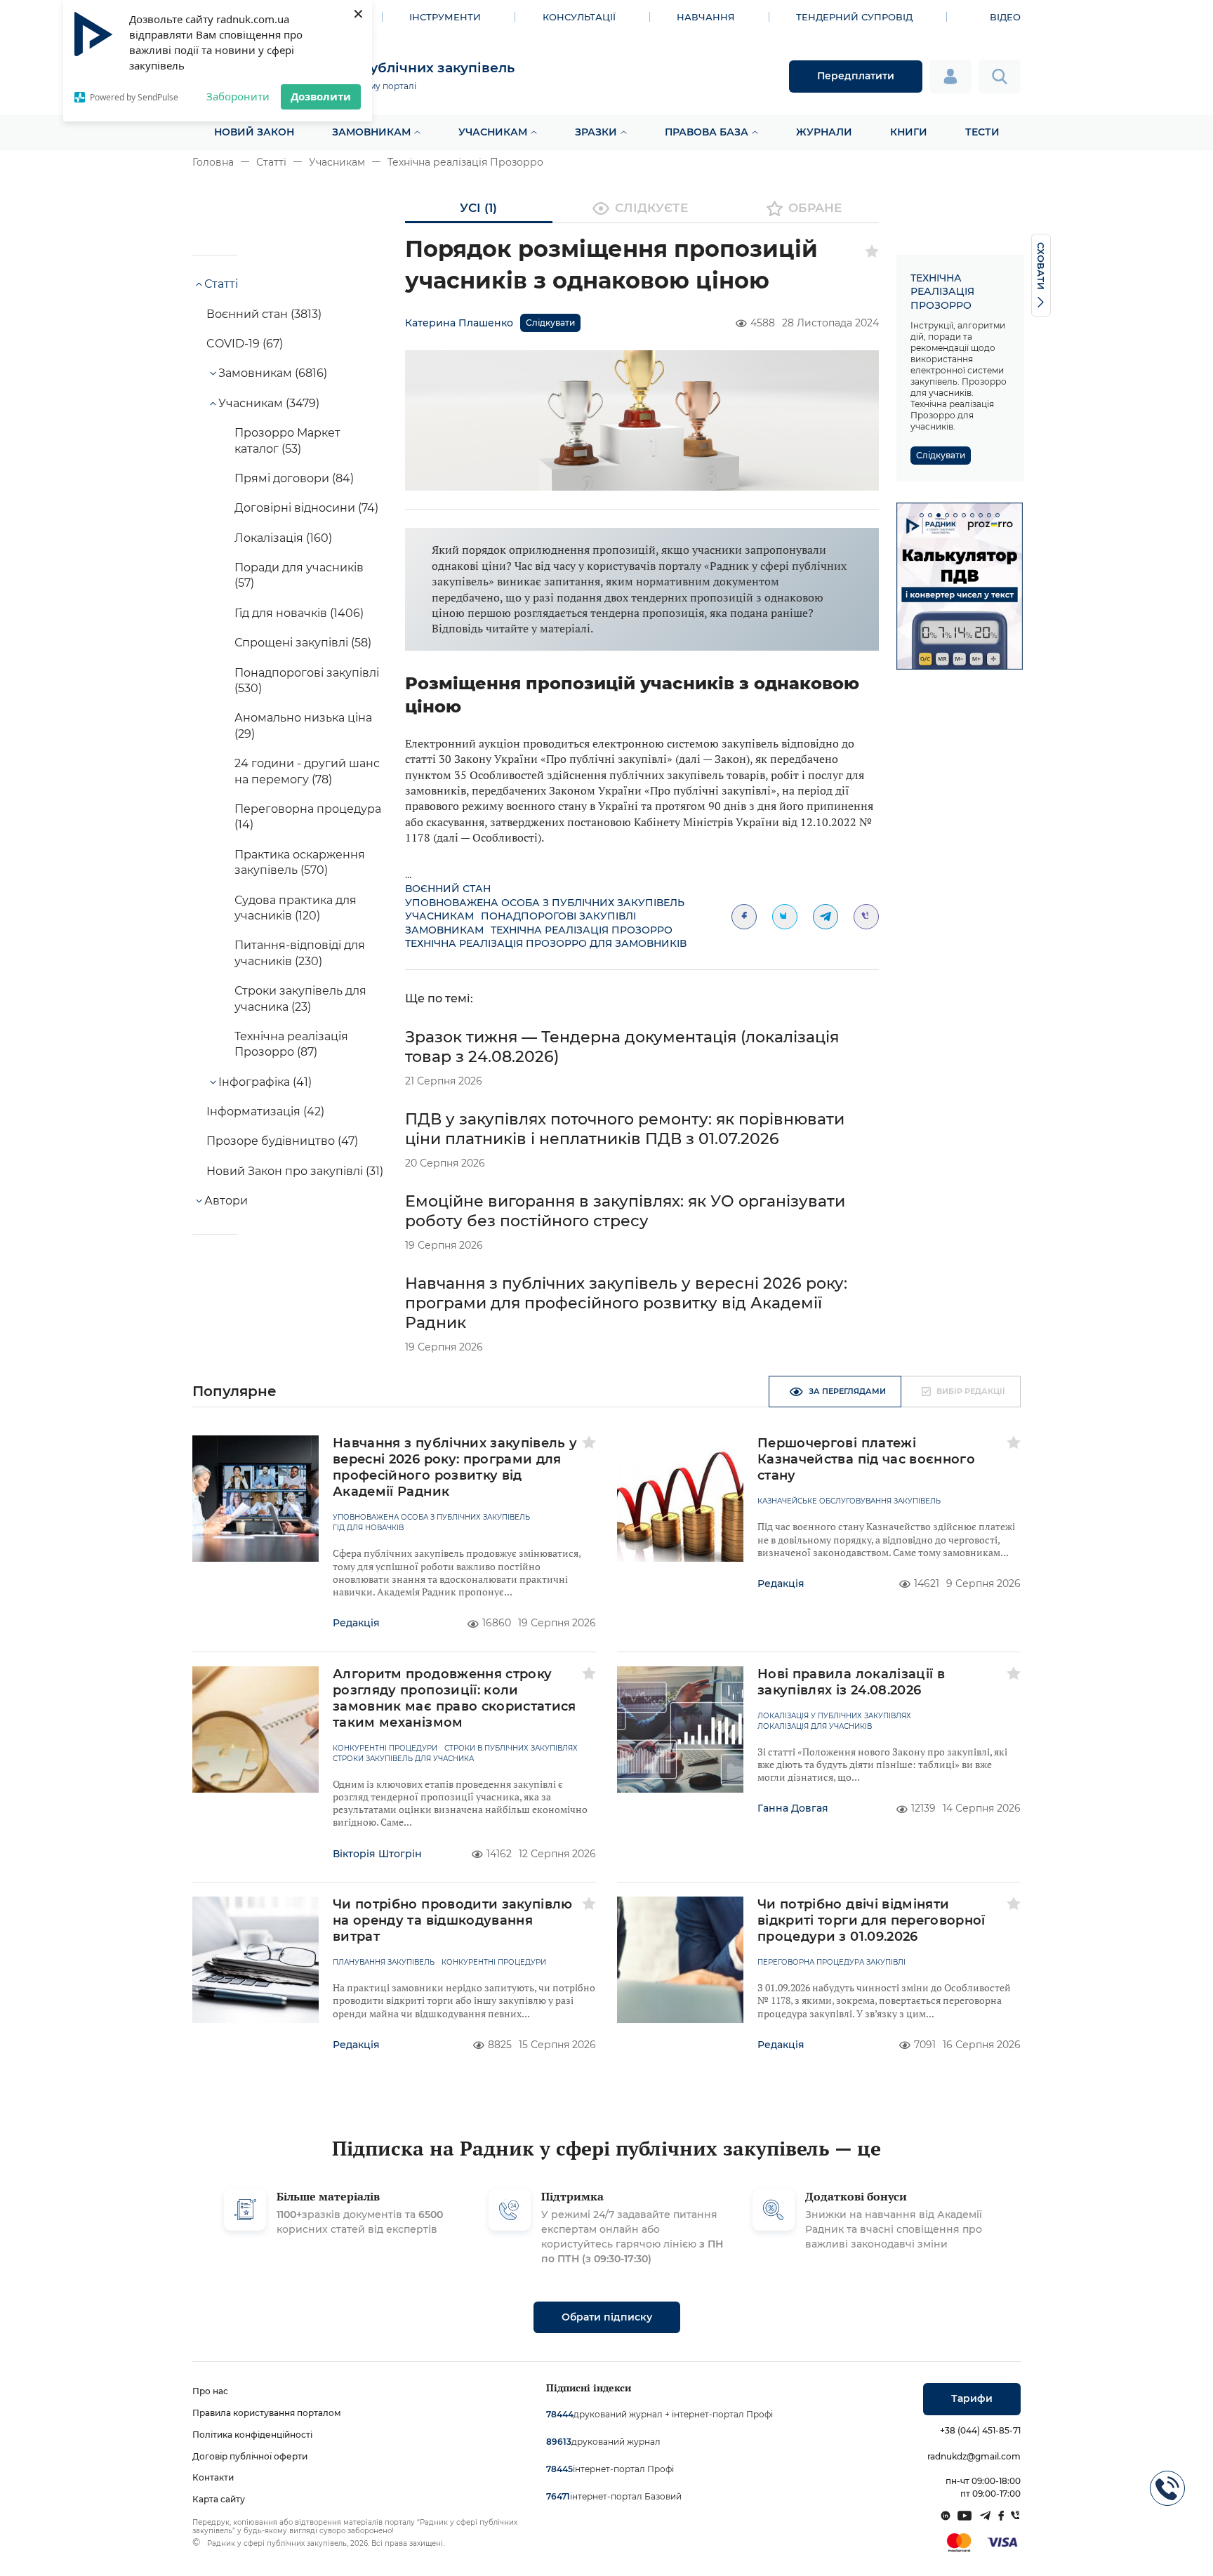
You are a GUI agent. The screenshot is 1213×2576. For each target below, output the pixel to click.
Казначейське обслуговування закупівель (849, 1501)
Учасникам (493, 132)
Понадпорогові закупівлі (558, 916)
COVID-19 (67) (245, 344)
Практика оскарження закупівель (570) (300, 862)
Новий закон (254, 132)
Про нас (210, 2391)
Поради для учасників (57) (299, 575)
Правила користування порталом (267, 2413)
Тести (982, 132)
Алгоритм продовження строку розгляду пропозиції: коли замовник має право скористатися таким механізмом (455, 1698)
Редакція (356, 1623)
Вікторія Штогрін (377, 1854)
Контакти (213, 2477)
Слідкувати (550, 323)
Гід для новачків (368, 1528)
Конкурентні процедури (385, 1748)
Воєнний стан (448, 889)
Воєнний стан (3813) (264, 314)
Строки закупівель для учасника (403, 1759)
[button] (922, 515)
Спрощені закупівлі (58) (303, 643)
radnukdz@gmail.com (974, 2456)
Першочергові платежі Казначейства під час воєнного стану (866, 1459)
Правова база (707, 132)
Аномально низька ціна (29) (303, 725)
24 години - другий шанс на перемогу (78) (307, 771)
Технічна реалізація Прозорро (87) (291, 1044)
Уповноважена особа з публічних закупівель (545, 903)
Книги (909, 132)
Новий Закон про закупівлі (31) (295, 1171)
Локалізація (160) (283, 538)
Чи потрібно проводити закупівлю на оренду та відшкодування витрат (453, 1920)
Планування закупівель (384, 1963)
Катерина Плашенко (459, 323)
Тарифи (972, 2398)
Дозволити (321, 96)
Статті (271, 162)
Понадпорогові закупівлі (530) (307, 680)
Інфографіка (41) (265, 1082)
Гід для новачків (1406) (299, 613)
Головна (213, 162)
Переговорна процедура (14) (308, 817)
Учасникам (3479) (269, 403)
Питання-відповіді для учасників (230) (300, 953)
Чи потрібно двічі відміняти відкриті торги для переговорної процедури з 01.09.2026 (871, 1920)
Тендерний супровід (854, 17)
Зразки (596, 132)
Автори (226, 1201)
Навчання (706, 17)
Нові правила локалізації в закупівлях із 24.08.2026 (851, 1682)
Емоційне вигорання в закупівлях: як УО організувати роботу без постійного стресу (625, 1211)
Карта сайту (219, 2499)
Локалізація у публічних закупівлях (834, 1716)
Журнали (824, 132)
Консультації (579, 17)
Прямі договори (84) (294, 478)
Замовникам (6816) (273, 373)
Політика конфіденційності (252, 2435)
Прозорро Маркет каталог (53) (287, 440)
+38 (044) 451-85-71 (980, 2430)
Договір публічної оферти (250, 2456)
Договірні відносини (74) (306, 508)
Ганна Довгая (793, 1808)
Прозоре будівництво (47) (282, 1141)
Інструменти (445, 17)
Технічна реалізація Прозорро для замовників (546, 943)
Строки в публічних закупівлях (511, 1748)
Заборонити (238, 96)
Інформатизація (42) (265, 1111)
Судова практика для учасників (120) (296, 908)
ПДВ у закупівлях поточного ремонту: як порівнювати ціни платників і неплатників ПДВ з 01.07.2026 (625, 1129)
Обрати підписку (607, 2317)
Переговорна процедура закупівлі (831, 1963)
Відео (1005, 17)
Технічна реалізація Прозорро (465, 162)
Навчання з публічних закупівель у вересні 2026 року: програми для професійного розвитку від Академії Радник (626, 1303)
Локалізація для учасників (815, 1727)
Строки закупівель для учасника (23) (300, 998)
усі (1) (478, 208)
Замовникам (371, 132)
